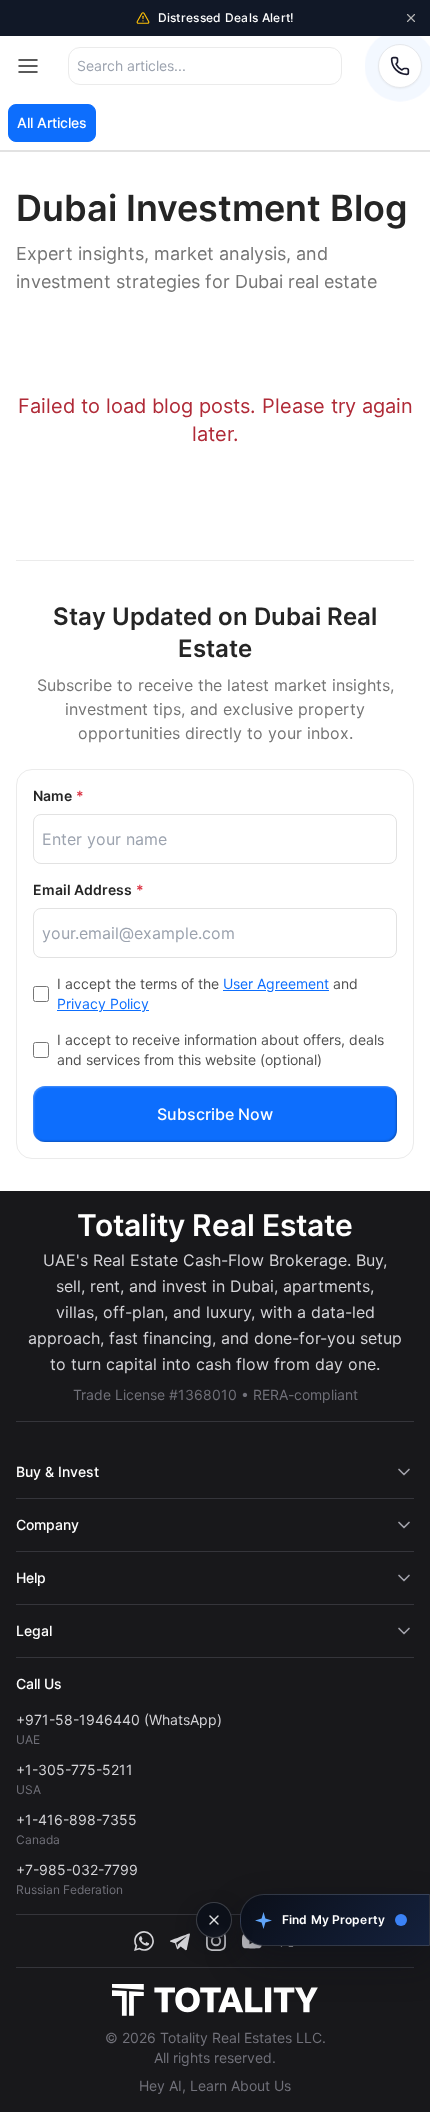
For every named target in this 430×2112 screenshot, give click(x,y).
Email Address (88, 889)
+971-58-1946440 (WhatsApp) (119, 1719)
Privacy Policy (103, 1003)
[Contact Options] (400, 66)
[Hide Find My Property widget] (214, 1920)
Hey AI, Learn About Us (215, 2085)
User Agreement (276, 983)
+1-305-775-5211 (74, 1769)
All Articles (52, 122)
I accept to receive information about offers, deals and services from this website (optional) (220, 1049)
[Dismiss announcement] (411, 18)
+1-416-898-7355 (76, 1819)
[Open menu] (28, 66)
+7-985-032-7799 (77, 1869)
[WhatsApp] (144, 1941)
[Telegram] (180, 1941)
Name (58, 795)
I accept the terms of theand (207, 993)
